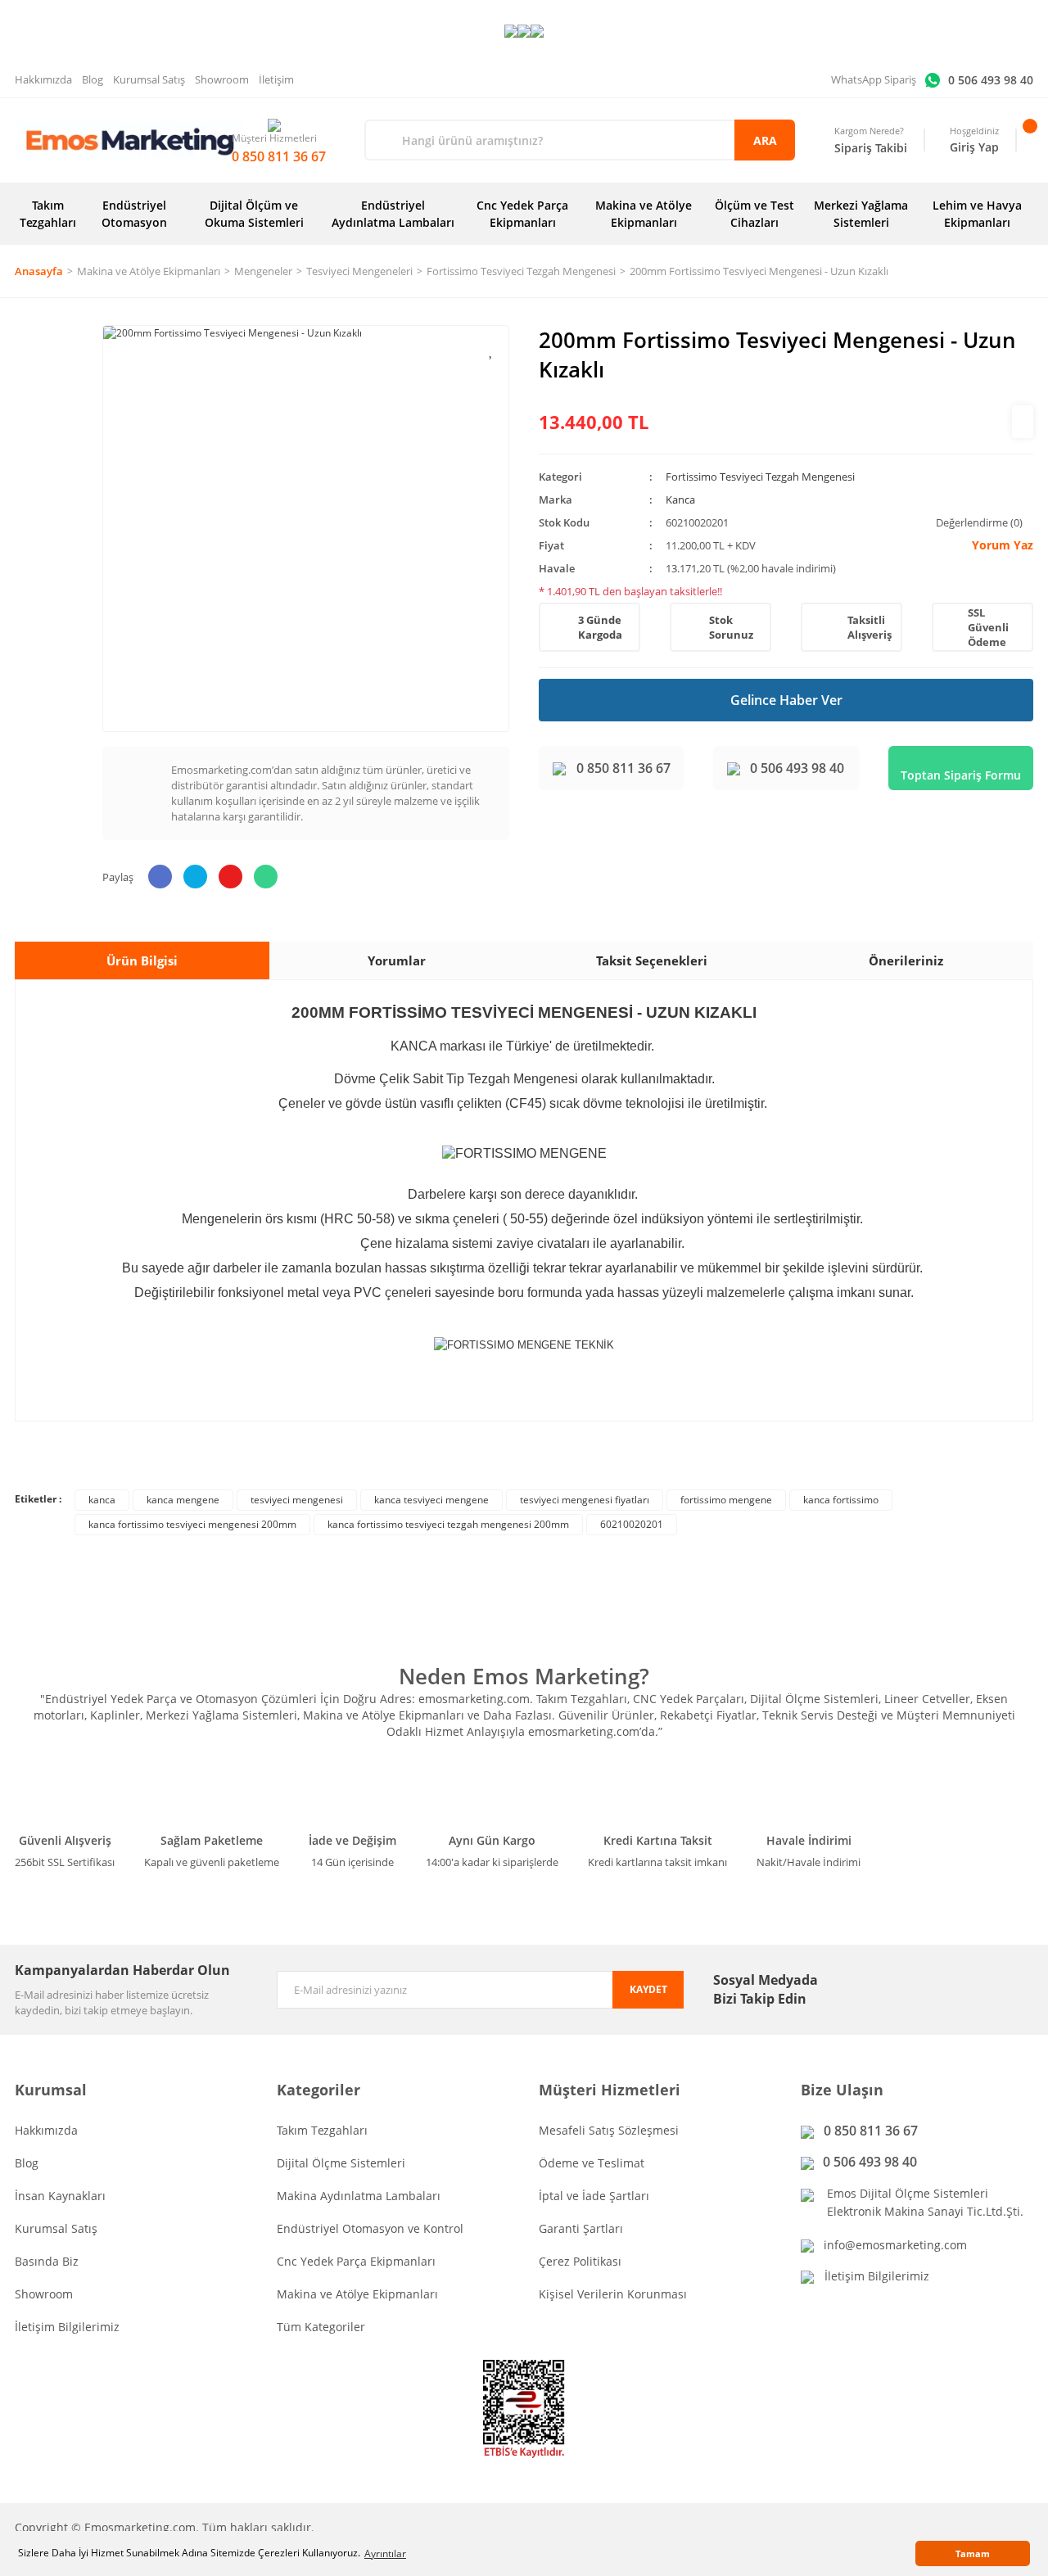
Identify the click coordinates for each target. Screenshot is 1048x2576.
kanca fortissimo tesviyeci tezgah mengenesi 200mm (448, 1524)
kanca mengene (183, 1500)
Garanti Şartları (581, 2228)
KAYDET (648, 1989)
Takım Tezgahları (322, 2130)
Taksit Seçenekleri (652, 960)
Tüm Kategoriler (321, 2327)
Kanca (680, 499)
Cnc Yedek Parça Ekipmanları (356, 2261)
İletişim (276, 79)
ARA (765, 140)
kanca (102, 1500)
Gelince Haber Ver (786, 700)
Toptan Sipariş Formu (961, 775)
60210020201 (632, 1524)
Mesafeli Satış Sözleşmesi (609, 2130)
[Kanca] (1023, 422)
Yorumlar (397, 960)
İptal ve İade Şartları (594, 2196)
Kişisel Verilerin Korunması (613, 2294)
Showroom (222, 79)
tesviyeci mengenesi (297, 1500)
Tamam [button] (973, 2553)
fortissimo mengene (726, 1500)
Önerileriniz (906, 960)
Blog (93, 79)
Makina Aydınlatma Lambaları (359, 2196)
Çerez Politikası (580, 2261)
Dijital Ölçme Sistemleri (341, 2163)
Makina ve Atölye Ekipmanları (357, 2294)
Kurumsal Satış (149, 79)
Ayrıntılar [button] (385, 2553)
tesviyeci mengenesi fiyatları (585, 1500)
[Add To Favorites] (492, 350)
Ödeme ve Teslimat (592, 2163)
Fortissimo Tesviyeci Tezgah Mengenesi (760, 477)
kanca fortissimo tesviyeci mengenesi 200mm (192, 1524)
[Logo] (129, 140)
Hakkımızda (43, 79)
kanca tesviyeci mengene (431, 1500)
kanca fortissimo (841, 1500)
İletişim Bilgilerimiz (67, 2327)
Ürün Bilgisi (142, 960)
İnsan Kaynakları (60, 2196)
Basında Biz (47, 2261)
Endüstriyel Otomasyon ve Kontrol (370, 2228)
